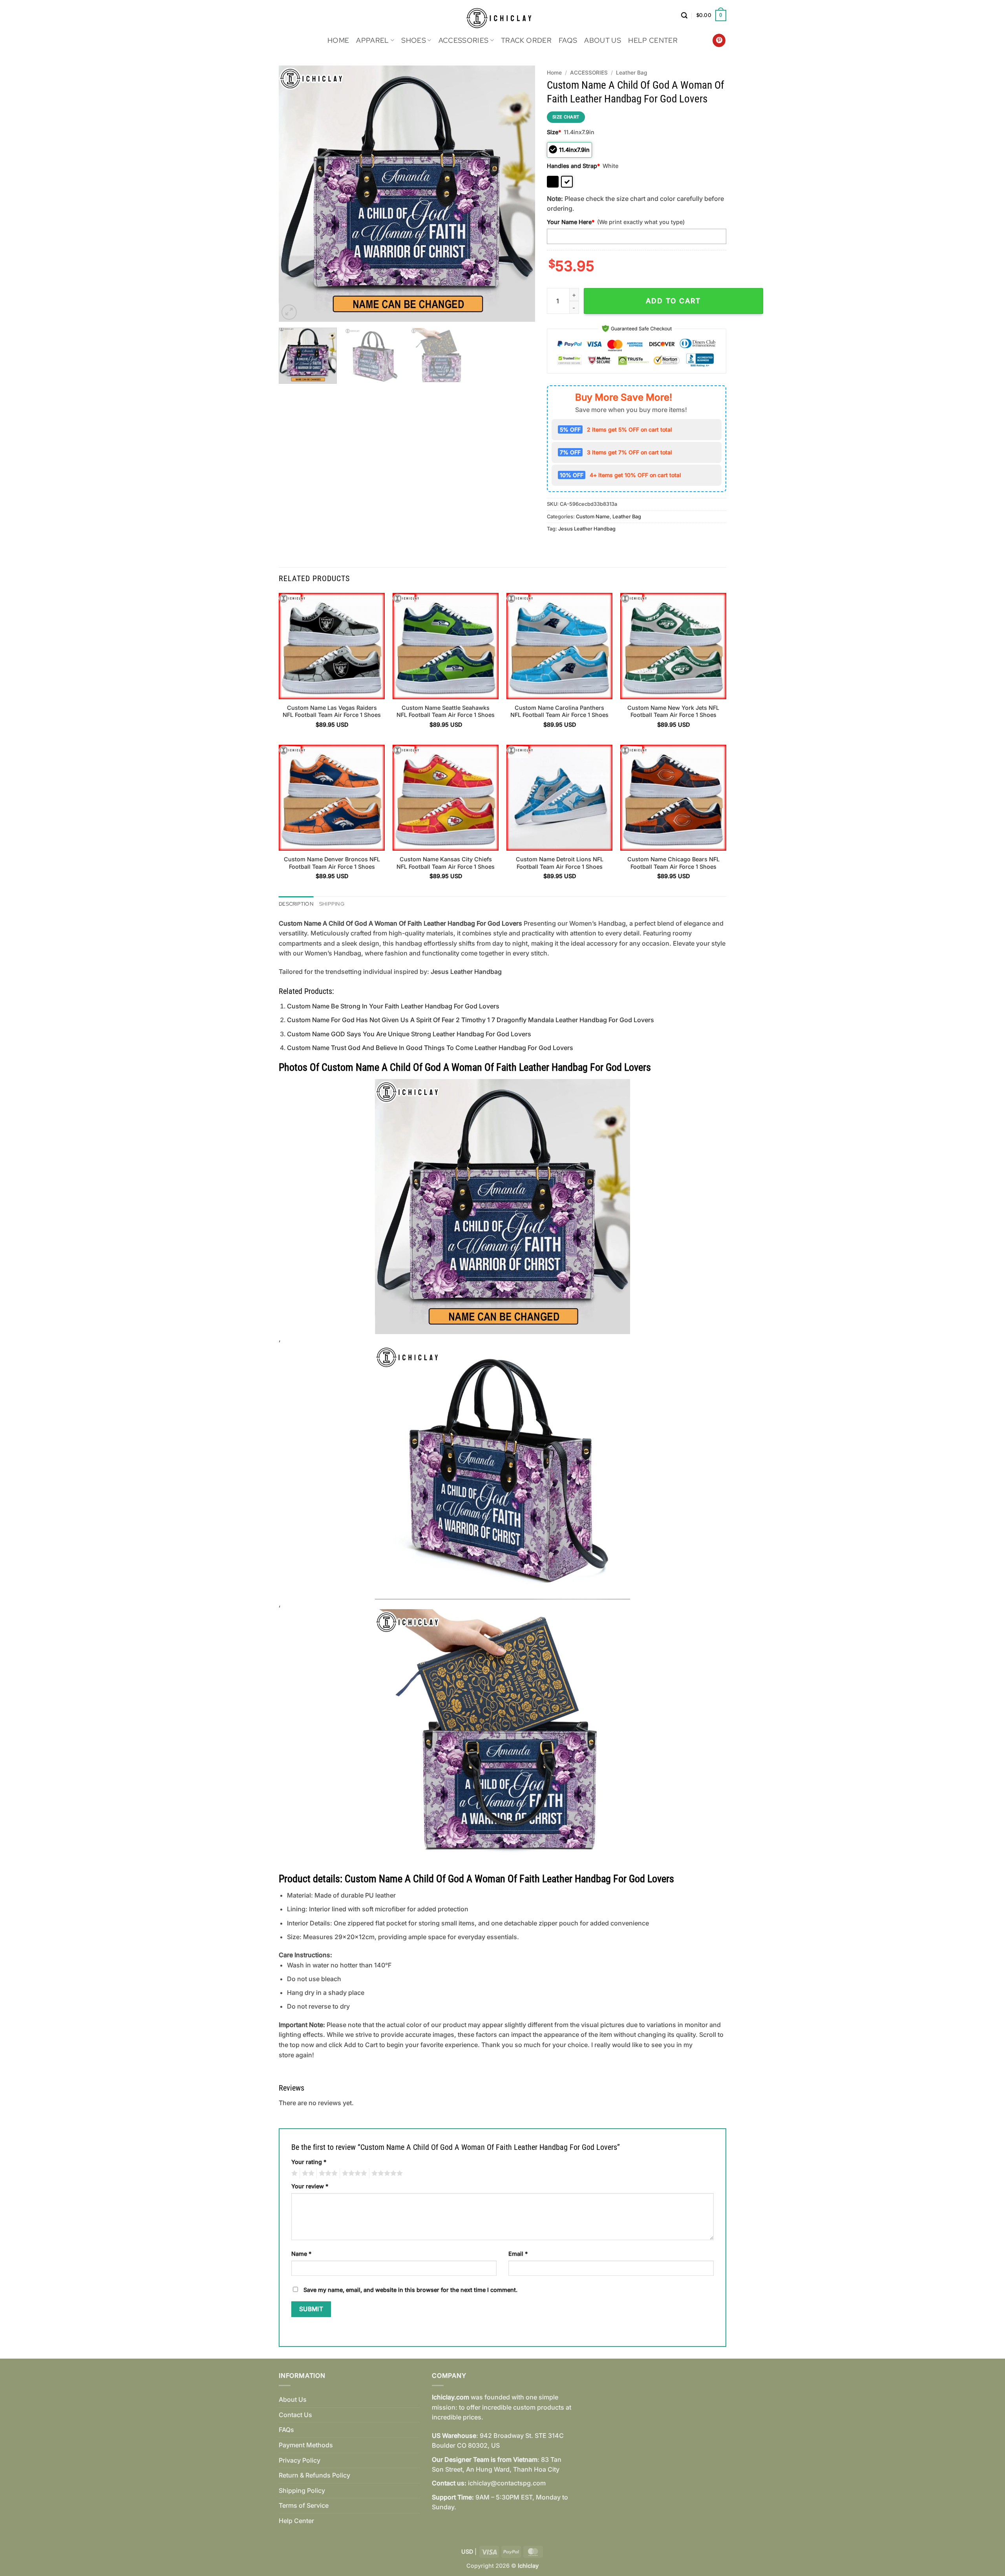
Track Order (526, 40)
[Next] (520, 194)
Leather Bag (631, 73)
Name (301, 2254)
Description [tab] (296, 904)
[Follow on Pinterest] (719, 40)
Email (518, 2254)
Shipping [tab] (332, 904)
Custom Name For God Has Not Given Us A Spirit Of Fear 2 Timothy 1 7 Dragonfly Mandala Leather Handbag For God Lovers (471, 1020)
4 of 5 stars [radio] (353, 2173)
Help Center (653, 40)
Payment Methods (306, 2445)
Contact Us (295, 2415)
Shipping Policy (302, 2490)
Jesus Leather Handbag (587, 529)
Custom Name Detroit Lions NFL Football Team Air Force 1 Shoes (560, 863)
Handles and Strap (573, 166)
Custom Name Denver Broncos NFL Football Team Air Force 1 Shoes (332, 863)
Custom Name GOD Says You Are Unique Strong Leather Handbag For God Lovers (409, 1034)
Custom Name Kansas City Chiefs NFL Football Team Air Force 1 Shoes (446, 863)
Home (338, 40)
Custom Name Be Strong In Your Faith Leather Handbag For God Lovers (393, 1006)
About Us (603, 40)
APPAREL (372, 40)
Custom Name (593, 517)
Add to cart (673, 301)
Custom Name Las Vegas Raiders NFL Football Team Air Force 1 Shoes (332, 711)
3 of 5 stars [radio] (327, 2173)
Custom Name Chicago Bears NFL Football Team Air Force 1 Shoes (673, 863)
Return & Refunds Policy (314, 2475)
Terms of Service (304, 2505)
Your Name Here (571, 222)
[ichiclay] (503, 15)
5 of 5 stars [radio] (386, 2173)
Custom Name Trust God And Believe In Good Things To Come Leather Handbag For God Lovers (430, 1048)
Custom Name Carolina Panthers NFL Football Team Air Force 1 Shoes (559, 711)
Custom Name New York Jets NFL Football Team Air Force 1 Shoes (673, 711)
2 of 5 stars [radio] (307, 2173)
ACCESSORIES (464, 40)
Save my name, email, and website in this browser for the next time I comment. (410, 2290)
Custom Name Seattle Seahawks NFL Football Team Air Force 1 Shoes (446, 711)
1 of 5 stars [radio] (293, 2173)
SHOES (414, 40)
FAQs (568, 40)
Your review (310, 2186)
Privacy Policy (300, 2460)
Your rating (309, 2162)
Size (554, 132)
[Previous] (294, 194)
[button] (684, 15)
